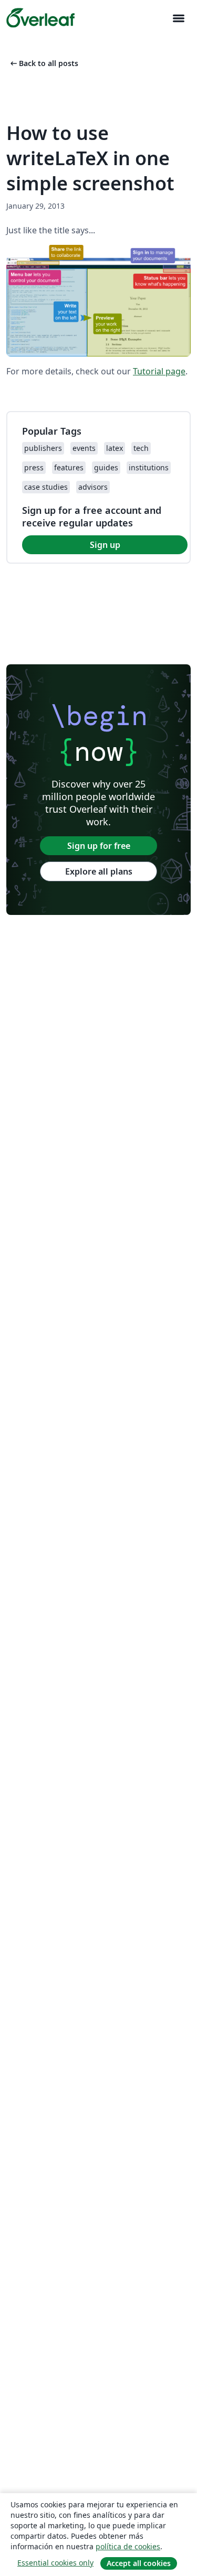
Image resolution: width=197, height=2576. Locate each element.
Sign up (105, 545)
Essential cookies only (55, 2563)
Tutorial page (159, 371)
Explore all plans (99, 871)
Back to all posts (43, 63)
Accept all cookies (139, 2563)
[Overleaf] (40, 18)
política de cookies (128, 2546)
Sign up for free (99, 846)
